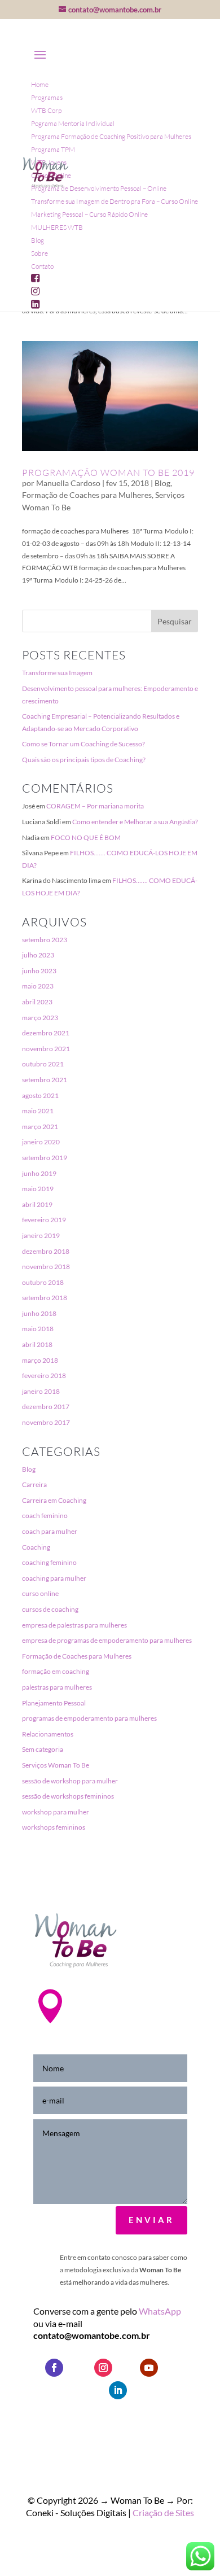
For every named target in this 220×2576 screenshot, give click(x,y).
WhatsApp (160, 2311)
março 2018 (40, 1360)
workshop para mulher (56, 1812)
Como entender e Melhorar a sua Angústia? (135, 822)
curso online (40, 1593)
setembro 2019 (45, 1158)
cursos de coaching (50, 1609)
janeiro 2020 (41, 1142)
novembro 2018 (46, 1267)
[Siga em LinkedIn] (118, 2390)
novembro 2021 (46, 1049)
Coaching (36, 1547)
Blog (162, 483)
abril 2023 (37, 1002)
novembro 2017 (46, 1422)
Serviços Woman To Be (56, 1765)
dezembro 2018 (46, 1251)
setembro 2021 (45, 1080)
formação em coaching (56, 1671)
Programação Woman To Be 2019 (108, 473)
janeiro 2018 (41, 1391)
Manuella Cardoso (68, 483)
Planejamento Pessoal (54, 1703)
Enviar (151, 2220)
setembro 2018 (45, 1298)
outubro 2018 (43, 1282)
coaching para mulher (54, 1578)
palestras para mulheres (57, 1687)
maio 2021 (38, 1111)
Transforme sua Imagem (57, 673)
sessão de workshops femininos (68, 1796)
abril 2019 (37, 1204)
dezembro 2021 (46, 1033)
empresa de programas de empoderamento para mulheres (107, 1640)
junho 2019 (39, 1173)
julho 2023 (38, 955)
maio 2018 (38, 1329)
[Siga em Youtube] (149, 2368)
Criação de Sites (163, 2512)
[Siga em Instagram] (103, 2368)
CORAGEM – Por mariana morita (95, 806)
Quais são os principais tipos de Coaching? (84, 760)
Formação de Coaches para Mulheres (87, 495)
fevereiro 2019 (44, 1220)
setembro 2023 (45, 940)
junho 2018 (39, 1313)
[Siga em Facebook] (54, 2368)
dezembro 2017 (46, 1407)
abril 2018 (37, 1344)
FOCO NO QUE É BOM (86, 837)
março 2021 (40, 1127)
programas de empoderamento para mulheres (89, 1718)
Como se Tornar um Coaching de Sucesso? (83, 744)
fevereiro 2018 (44, 1376)
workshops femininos (54, 1827)
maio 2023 (38, 986)
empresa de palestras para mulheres (74, 1625)
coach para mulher (50, 1531)
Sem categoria (43, 1749)
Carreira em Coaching (54, 1500)
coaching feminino (49, 1562)
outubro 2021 (43, 1064)
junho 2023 (39, 971)
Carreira (34, 1484)
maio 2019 (38, 1189)
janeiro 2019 (41, 1235)
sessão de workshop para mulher (70, 1781)
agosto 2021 (40, 1095)
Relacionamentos (48, 1734)
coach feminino (45, 1516)
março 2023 (40, 1018)
